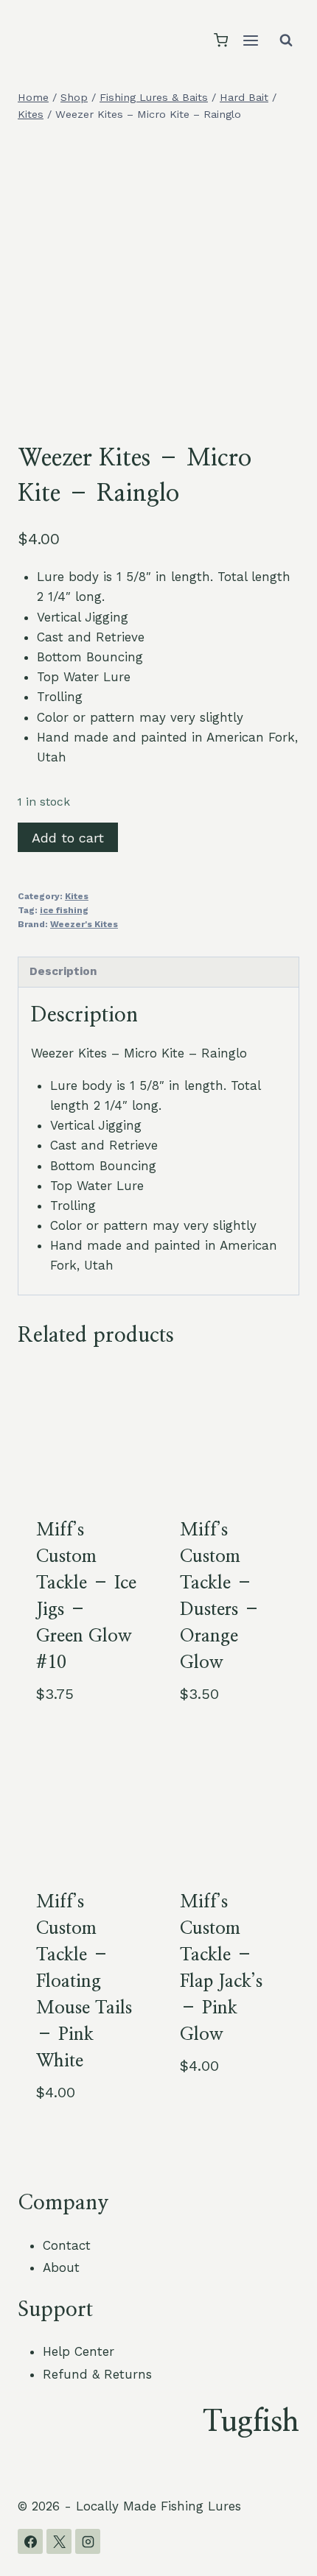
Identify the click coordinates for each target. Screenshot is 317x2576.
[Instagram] (88, 2541)
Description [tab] (63, 971)
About (61, 2267)
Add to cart (68, 838)
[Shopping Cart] (221, 40)
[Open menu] (250, 40)
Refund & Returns (97, 2374)
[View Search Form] (286, 41)
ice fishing (64, 910)
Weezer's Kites (84, 924)
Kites (77, 896)
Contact (67, 2245)
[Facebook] (30, 2541)
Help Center (79, 2351)
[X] (59, 2541)
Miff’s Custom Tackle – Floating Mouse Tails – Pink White (84, 1982)
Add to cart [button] (218, 2114)
